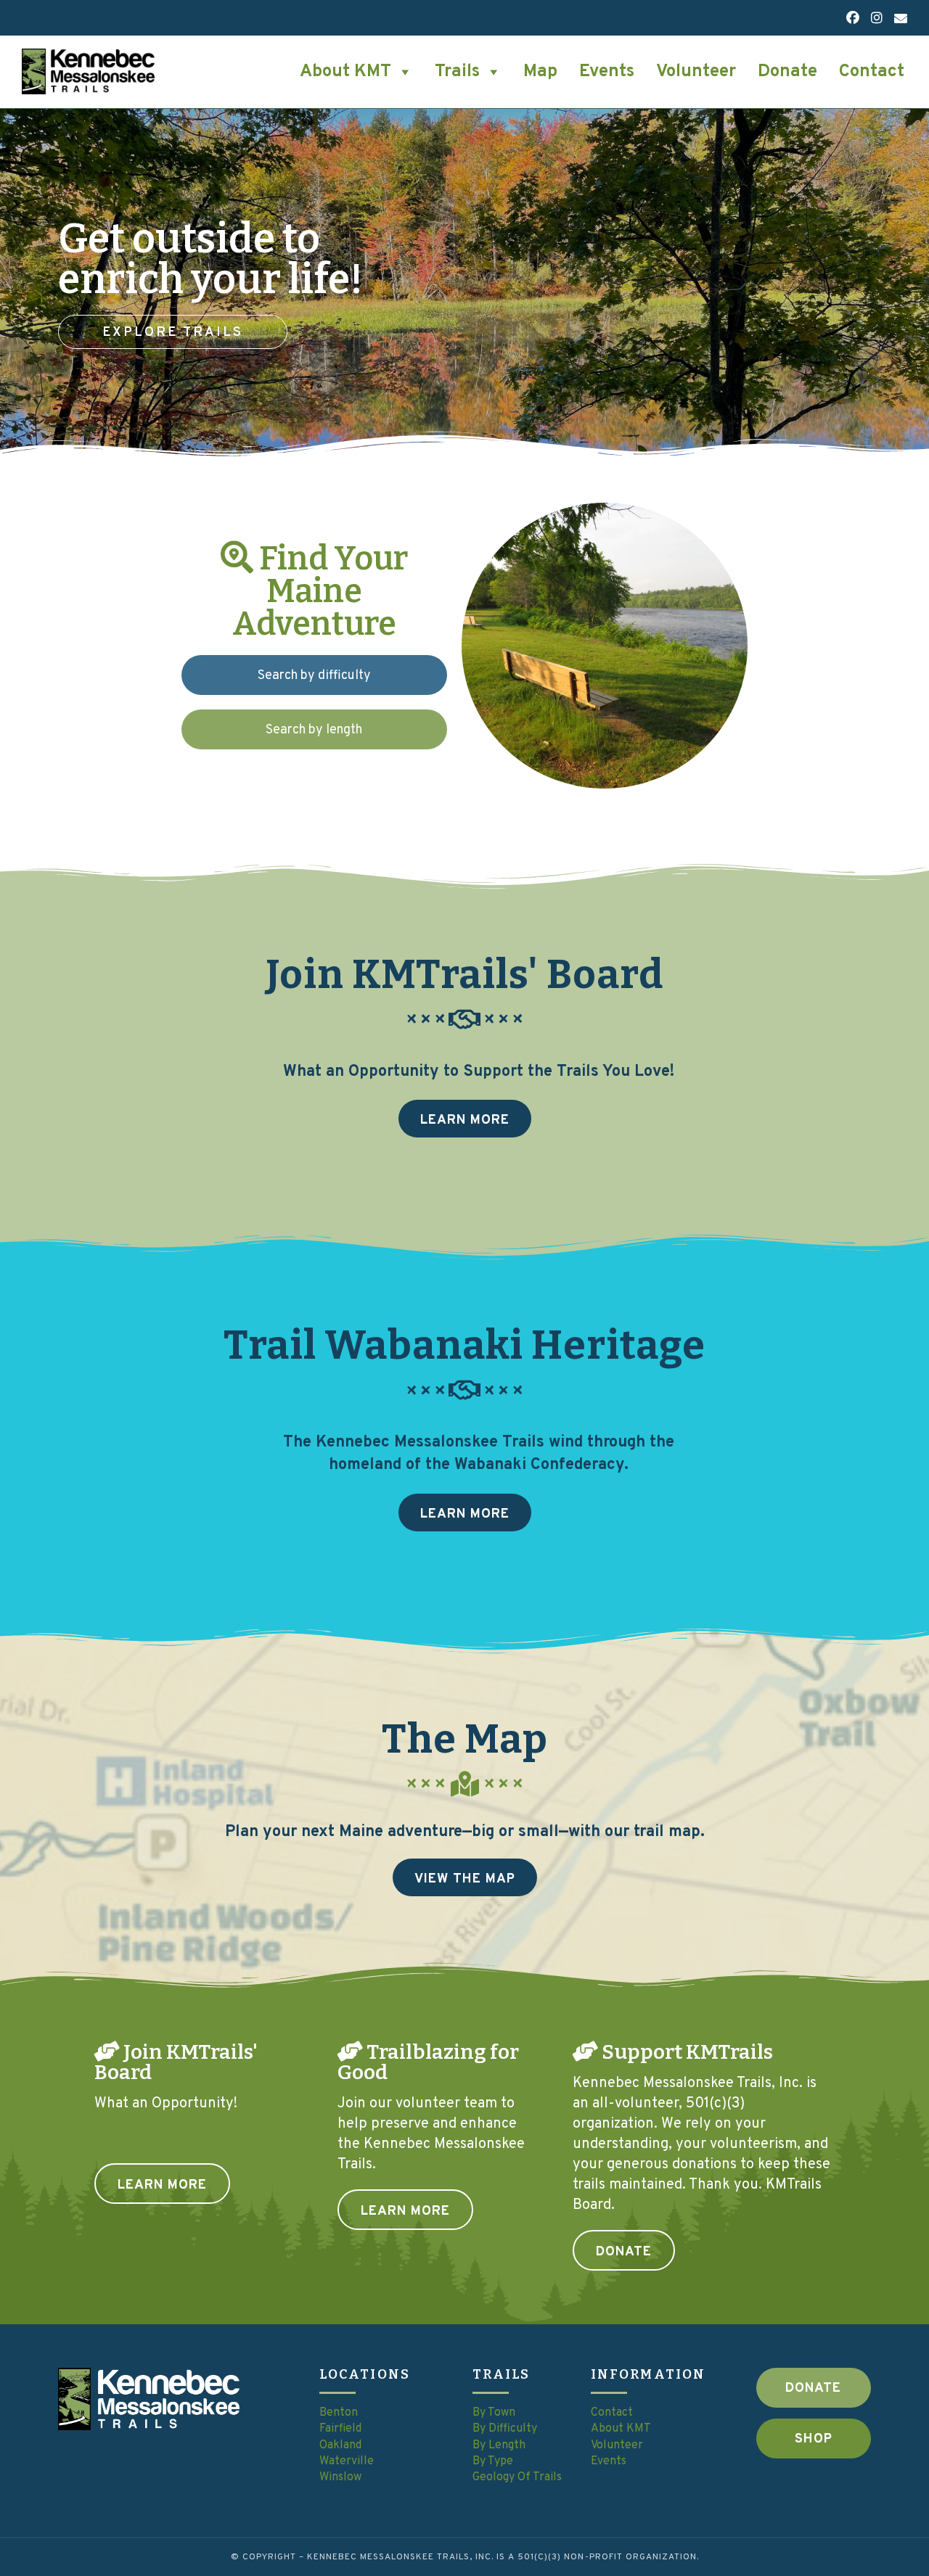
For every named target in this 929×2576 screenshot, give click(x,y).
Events (607, 72)
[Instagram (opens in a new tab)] (877, 19)
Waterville (347, 2461)
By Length (499, 2445)
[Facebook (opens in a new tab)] (853, 19)
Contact (872, 72)
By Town (494, 2413)
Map (540, 72)
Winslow (340, 2477)
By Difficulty (505, 2429)
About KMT (345, 72)
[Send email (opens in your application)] (898, 20)
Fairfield (340, 2429)
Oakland (340, 2445)
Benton (339, 2413)
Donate (787, 72)
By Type (493, 2461)
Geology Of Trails (519, 2477)
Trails (457, 72)
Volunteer (696, 72)
